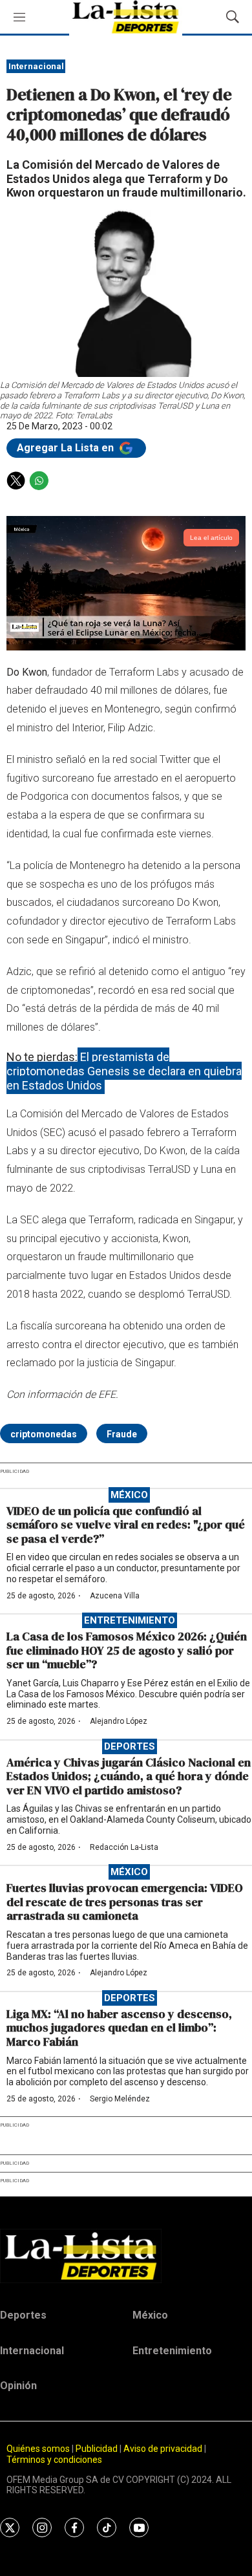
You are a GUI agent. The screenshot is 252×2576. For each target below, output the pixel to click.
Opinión (18, 2386)
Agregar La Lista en (67, 448)
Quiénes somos (38, 2449)
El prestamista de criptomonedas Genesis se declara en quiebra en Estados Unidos (124, 1071)
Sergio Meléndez (120, 2099)
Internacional (36, 66)
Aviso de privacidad (163, 2449)
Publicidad (98, 2449)
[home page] (126, 2256)
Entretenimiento (130, 1620)
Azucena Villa (115, 1596)
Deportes (130, 1746)
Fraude (122, 1434)
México (129, 1495)
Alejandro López (119, 1721)
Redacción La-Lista (124, 1847)
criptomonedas (44, 1434)
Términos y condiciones (54, 2460)
